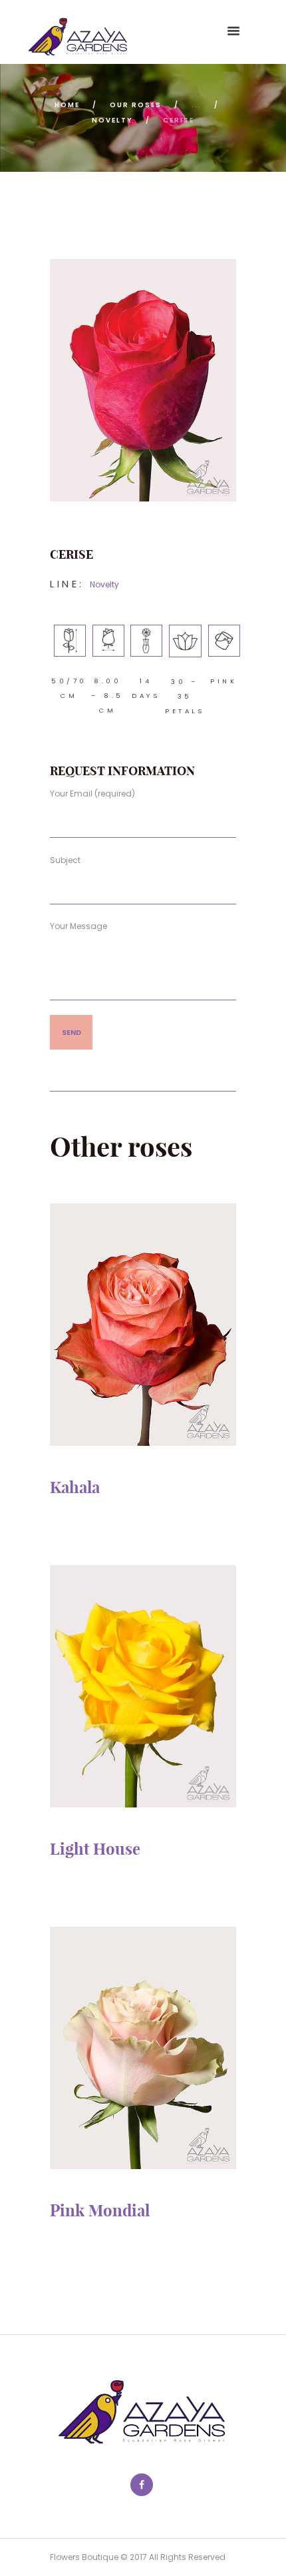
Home (67, 105)
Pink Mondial (100, 2210)
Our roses (136, 105)
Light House (95, 1849)
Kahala (75, 1487)
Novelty (112, 120)
